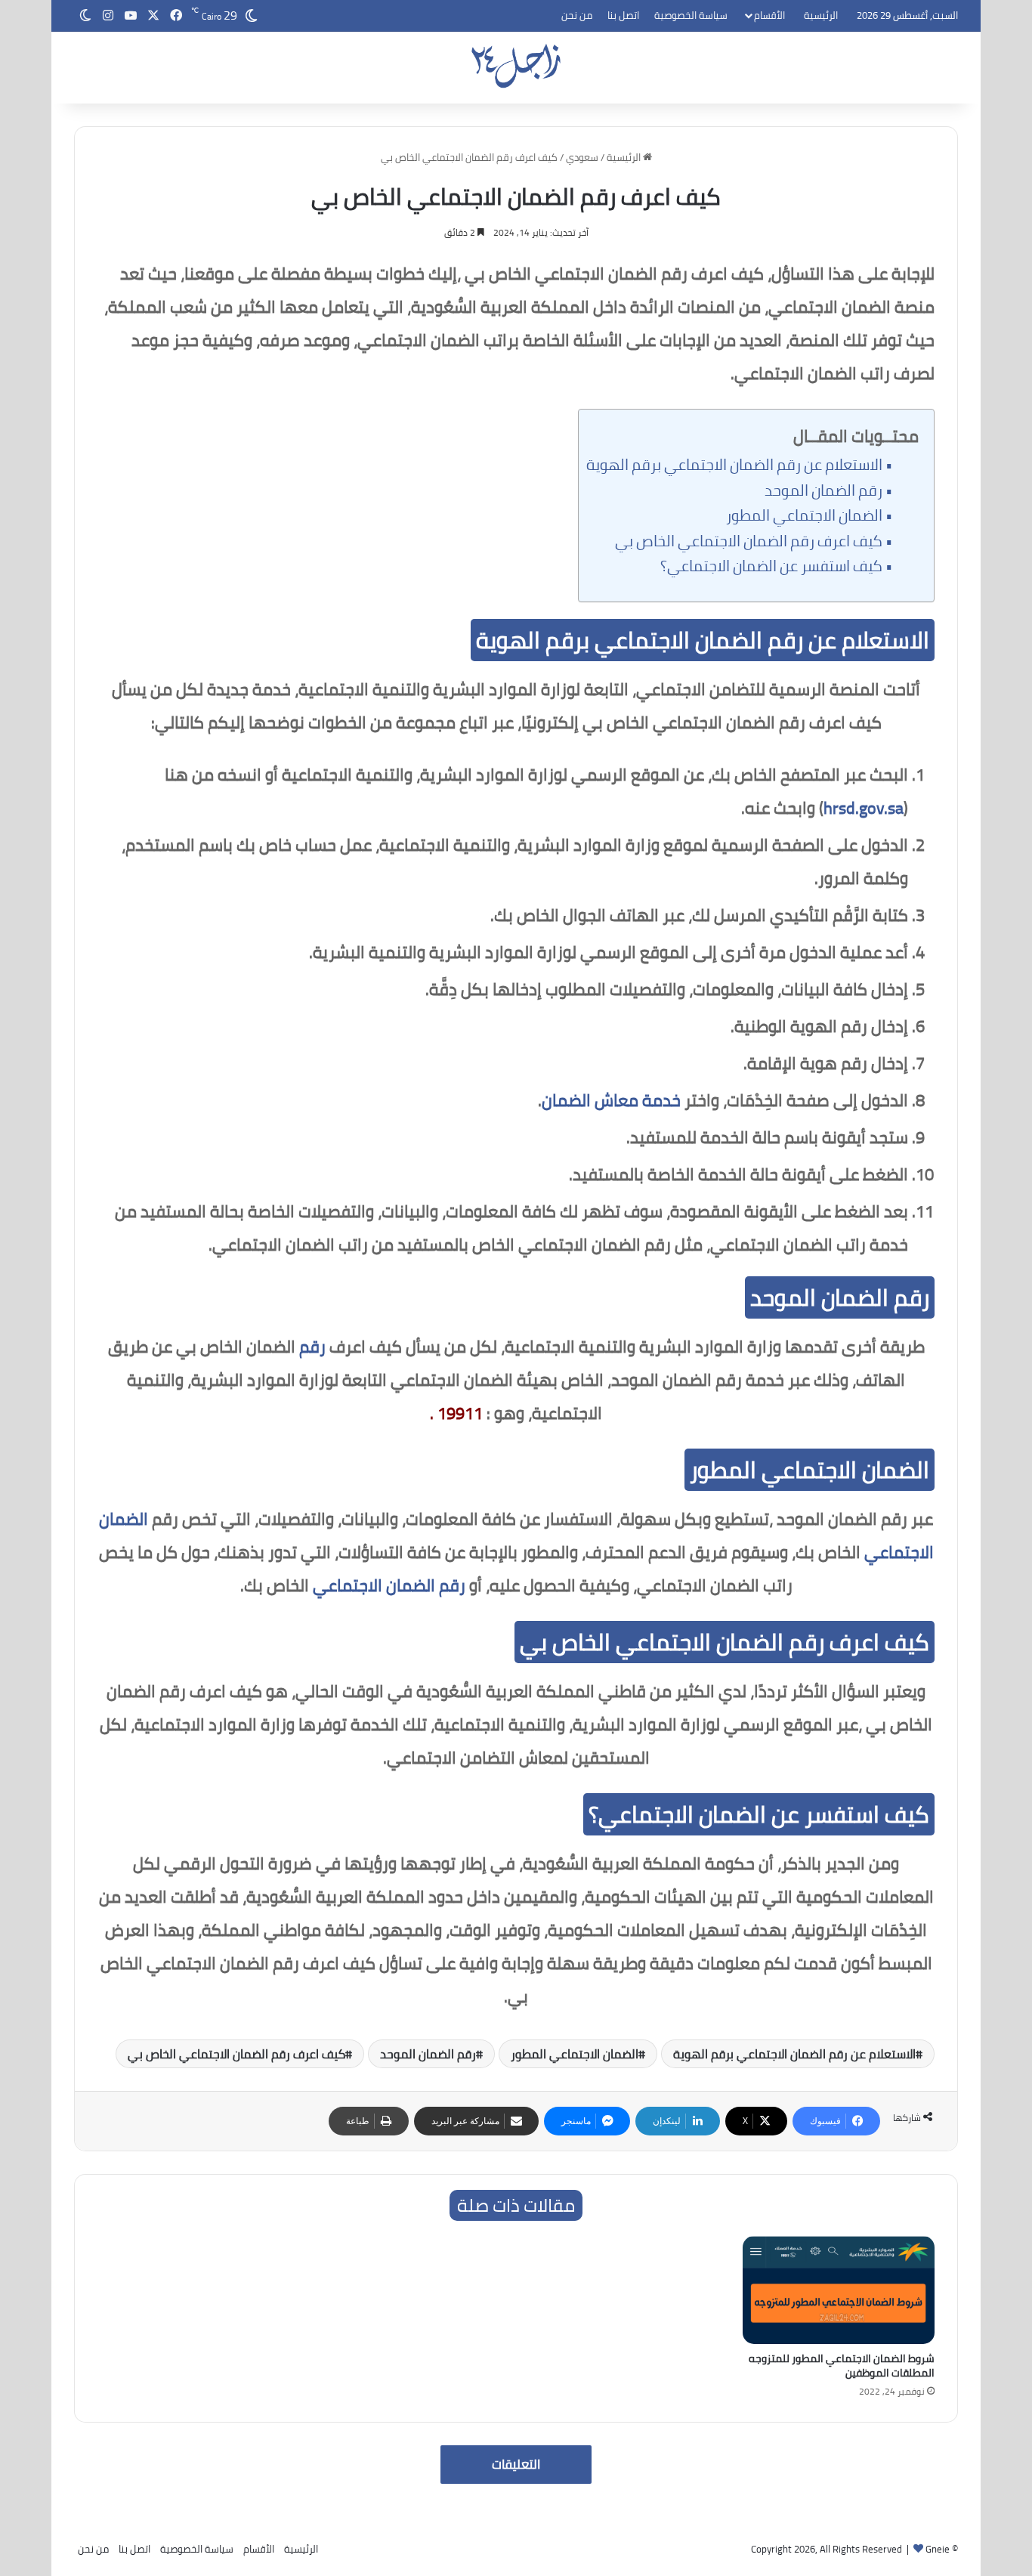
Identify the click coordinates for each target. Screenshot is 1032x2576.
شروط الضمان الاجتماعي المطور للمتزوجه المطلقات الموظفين (842, 2366)
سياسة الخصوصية (691, 15)
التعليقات (516, 2464)
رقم (312, 1347)
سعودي (582, 157)
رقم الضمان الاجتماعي (389, 1585)
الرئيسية (821, 15)
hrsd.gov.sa (864, 808)
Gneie (938, 2549)
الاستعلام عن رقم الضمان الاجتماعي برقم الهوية (734, 465)
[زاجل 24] (516, 66)
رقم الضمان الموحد (823, 490)
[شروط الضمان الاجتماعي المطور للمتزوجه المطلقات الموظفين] (839, 2290)
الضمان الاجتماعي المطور (804, 515)
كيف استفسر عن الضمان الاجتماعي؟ (771, 566)
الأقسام (769, 15)
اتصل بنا (623, 15)
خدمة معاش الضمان (611, 1100)
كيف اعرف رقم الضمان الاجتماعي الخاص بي (749, 541)
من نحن (577, 15)
